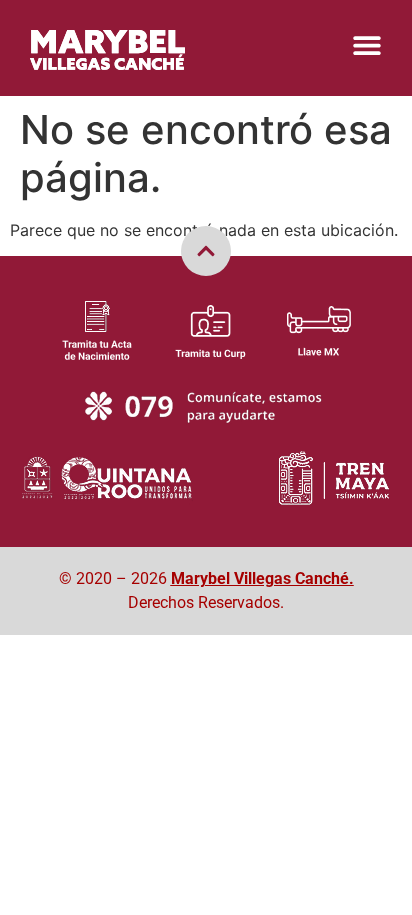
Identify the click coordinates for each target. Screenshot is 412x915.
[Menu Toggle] (367, 45)
